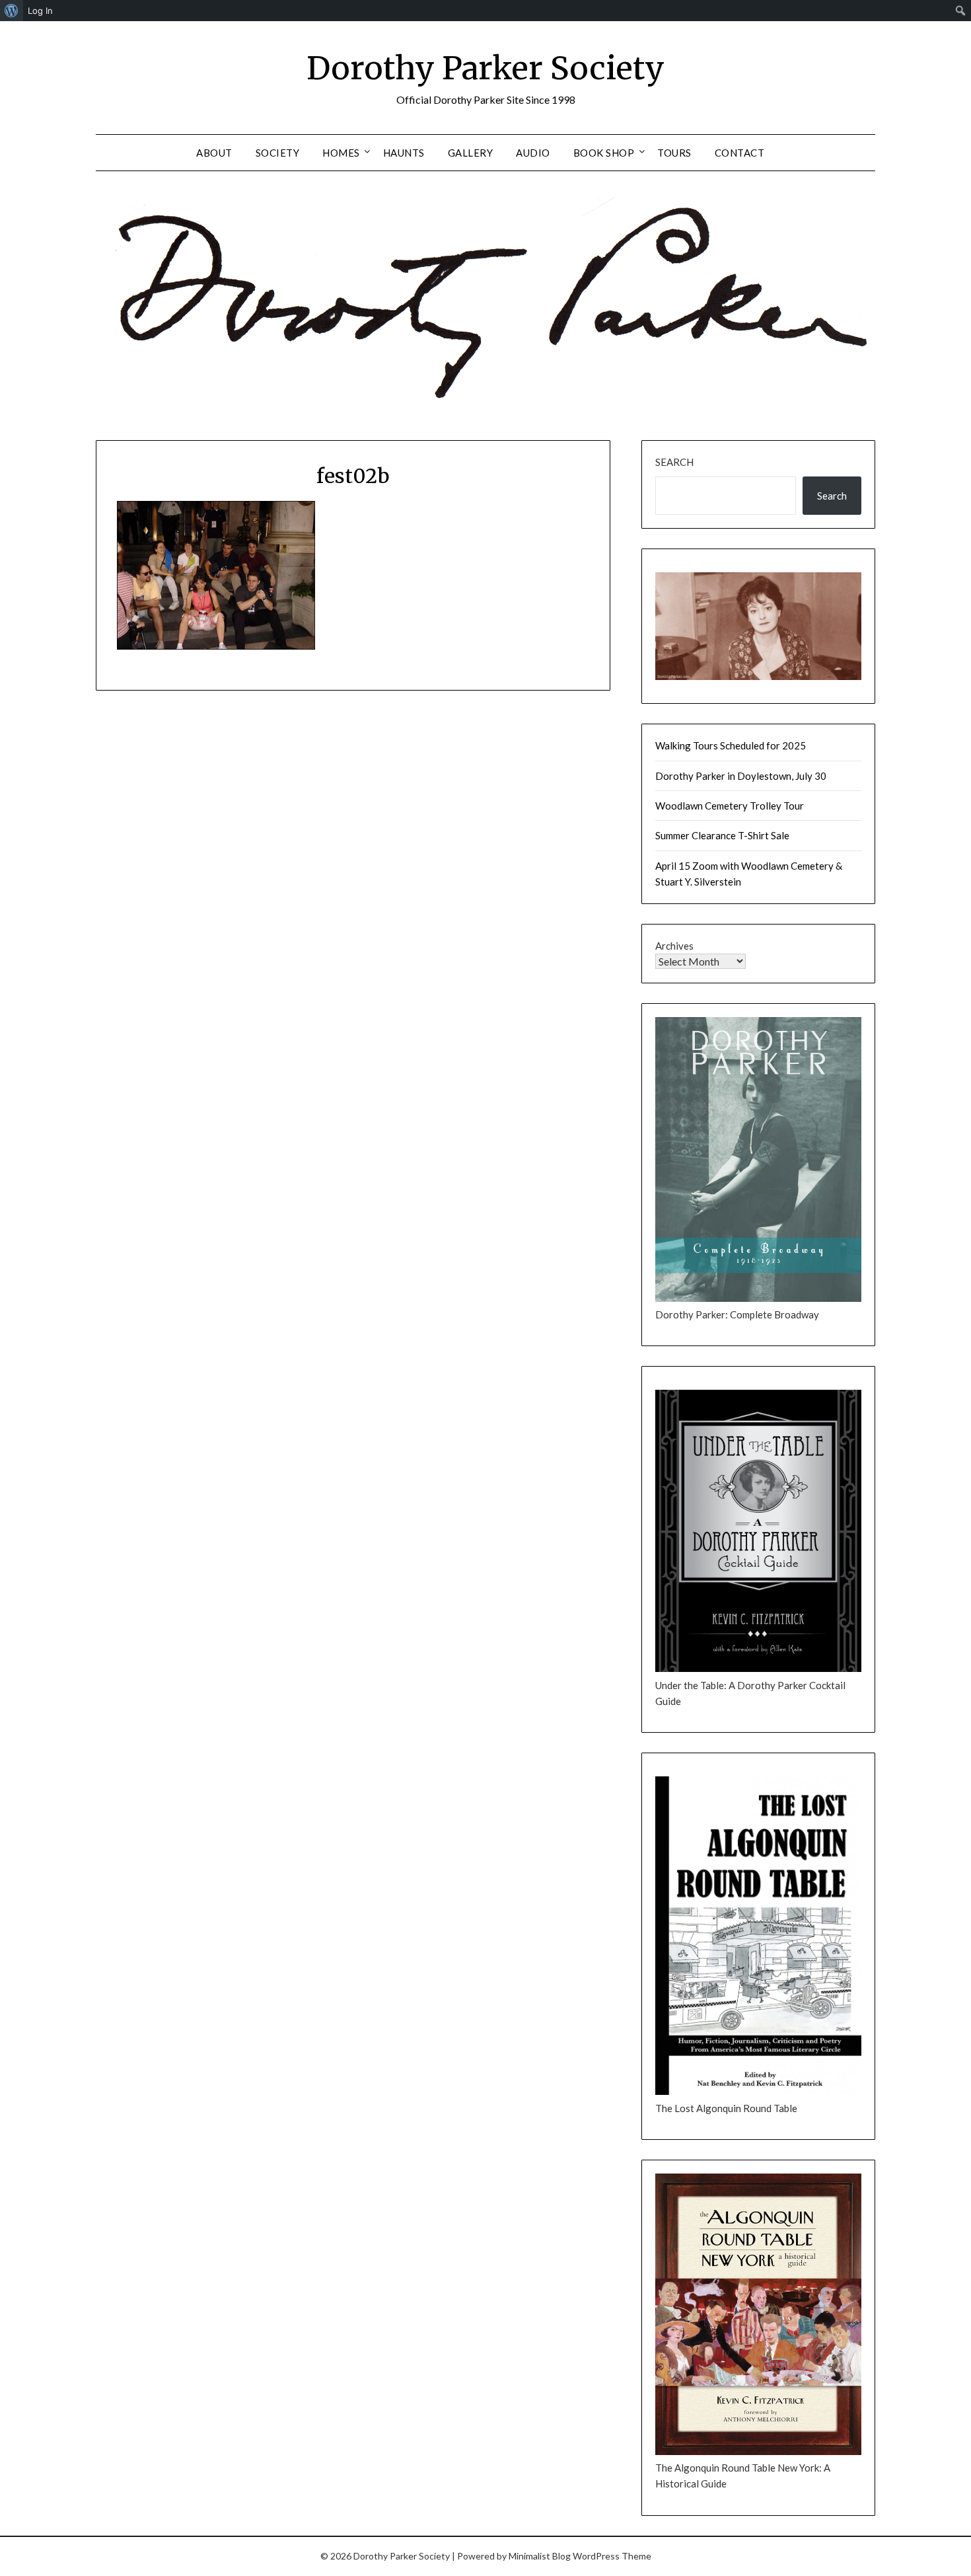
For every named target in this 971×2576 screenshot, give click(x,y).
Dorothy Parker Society (485, 68)
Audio (533, 153)
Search (674, 462)
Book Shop (604, 153)
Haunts (404, 153)
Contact (740, 153)
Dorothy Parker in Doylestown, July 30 (741, 776)
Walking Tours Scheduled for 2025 (731, 745)
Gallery (471, 153)
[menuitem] (12, 11)
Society (278, 153)
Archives (674, 946)
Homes (341, 153)
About (214, 153)
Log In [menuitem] (40, 11)
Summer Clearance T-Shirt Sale (722, 835)
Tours (674, 153)
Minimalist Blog (540, 2556)
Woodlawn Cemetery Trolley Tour (730, 806)
